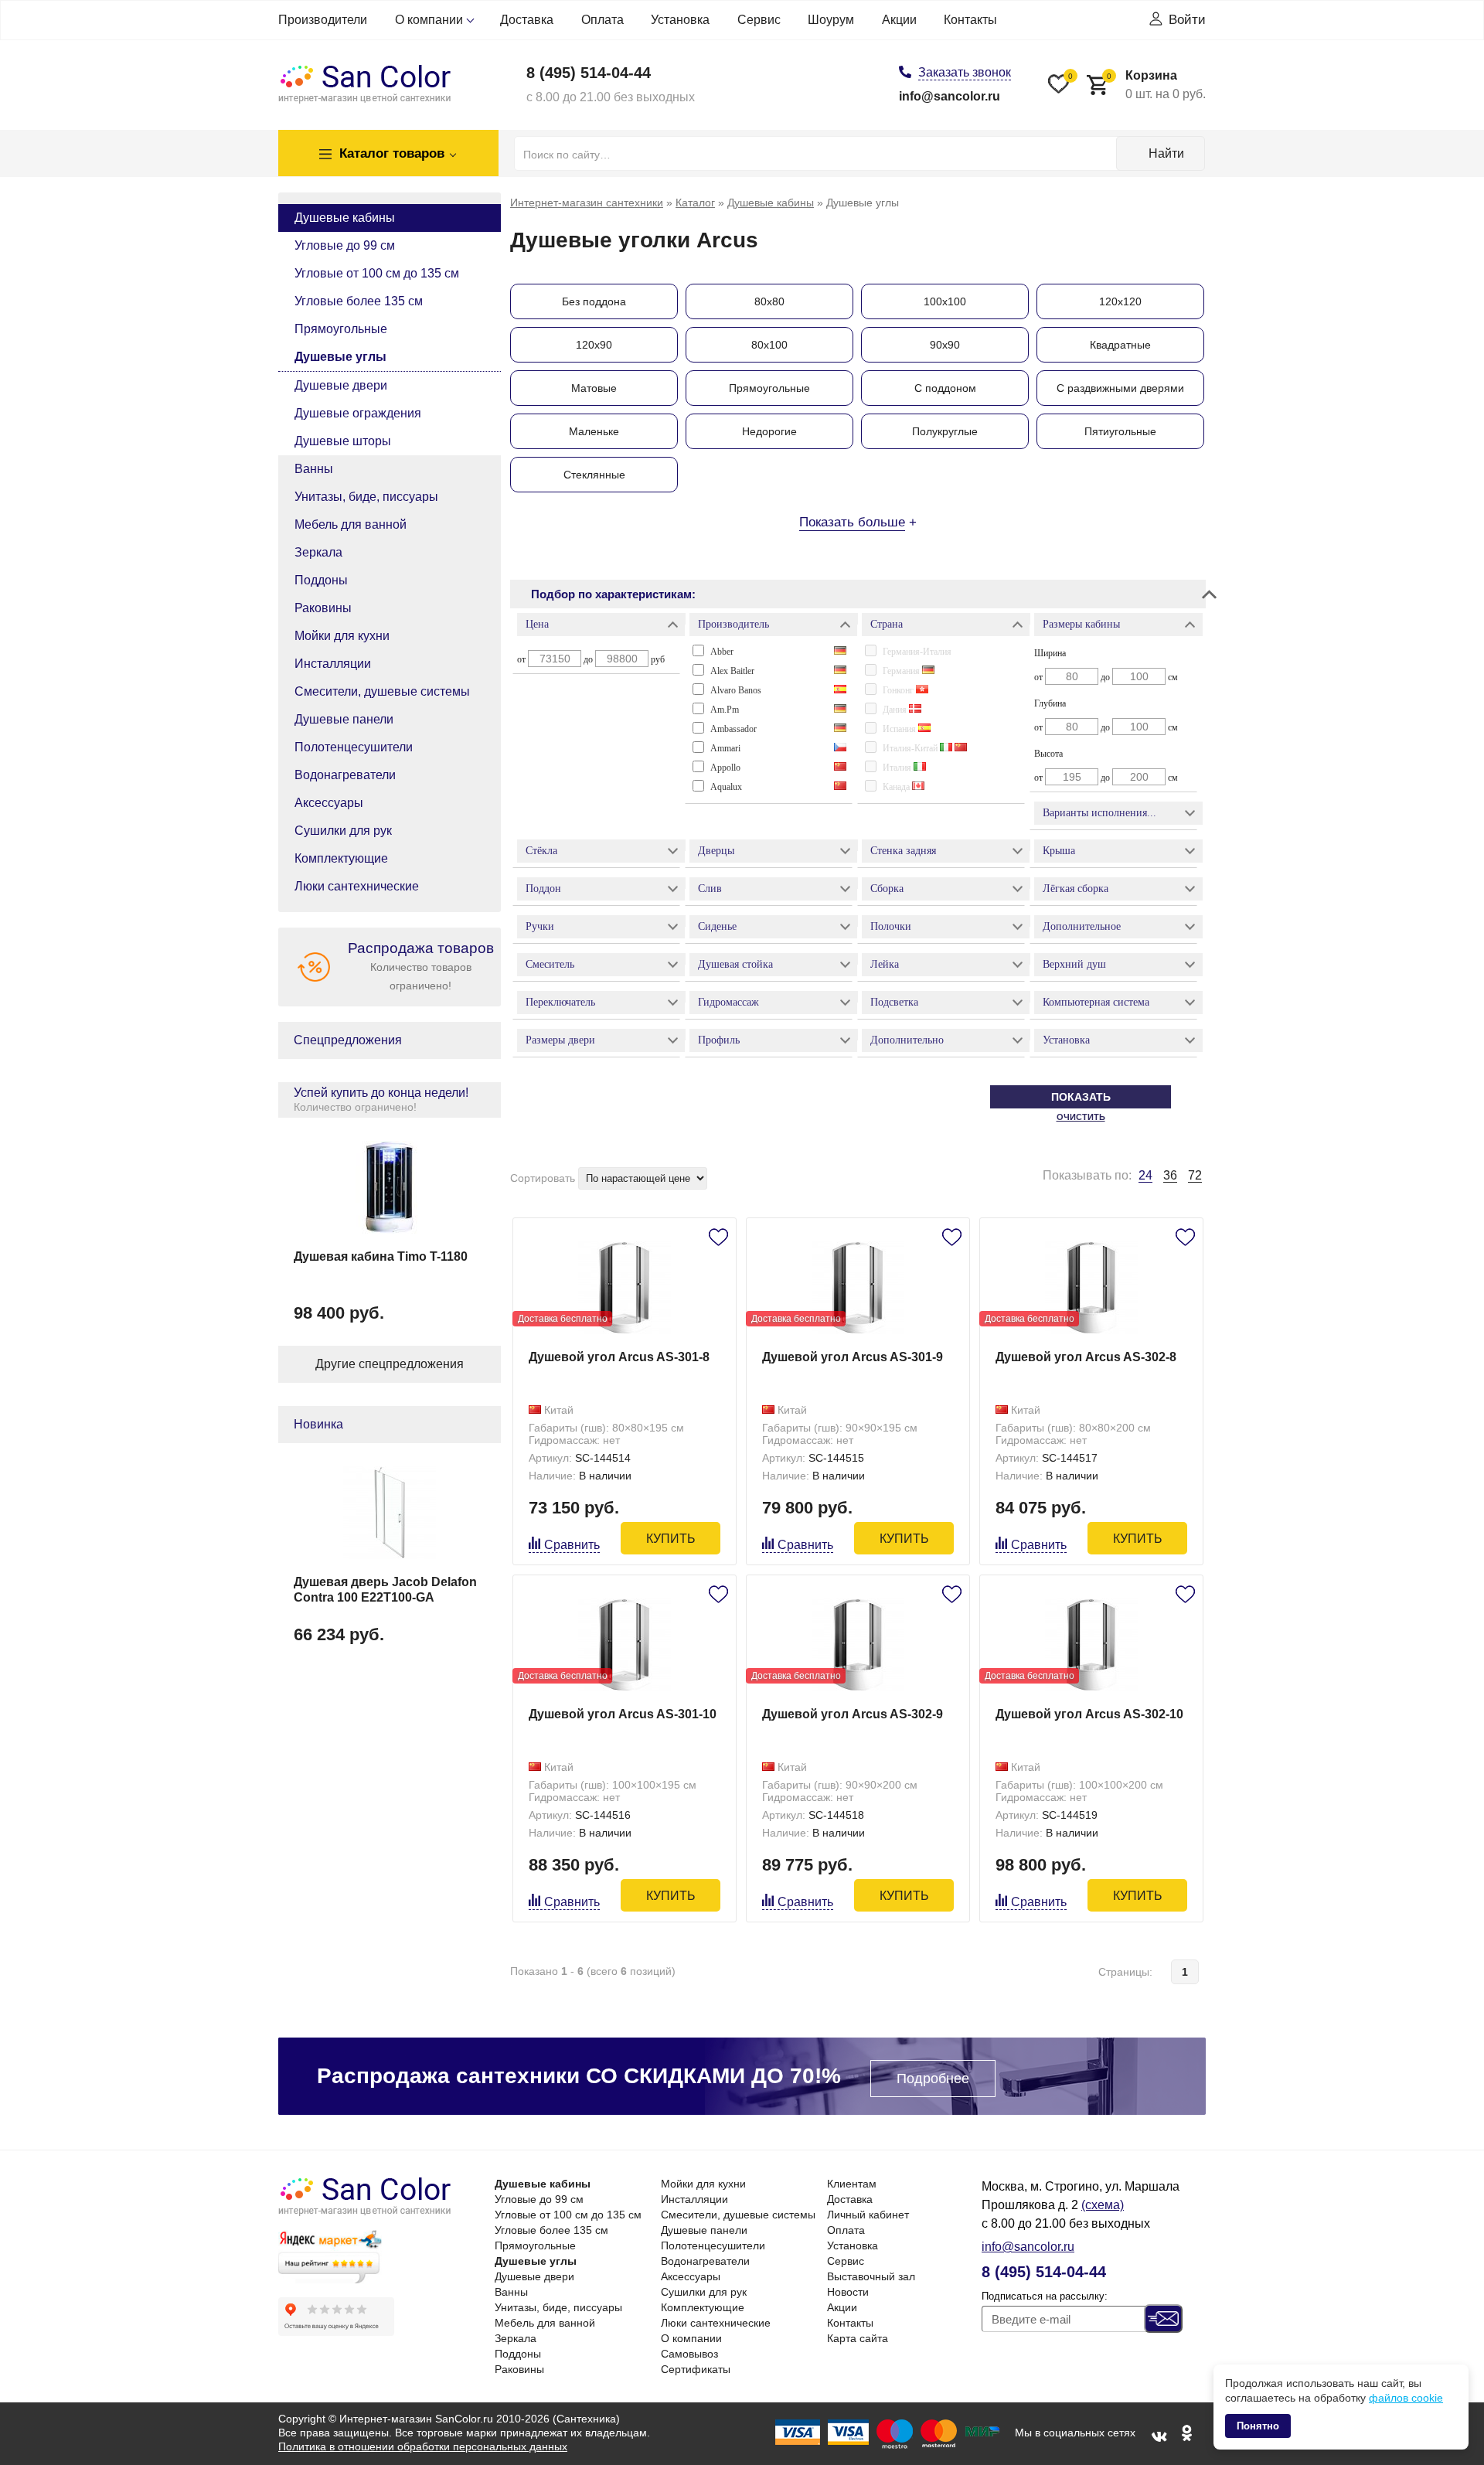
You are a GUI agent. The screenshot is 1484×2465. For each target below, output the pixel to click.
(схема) (1103, 2205)
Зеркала (318, 552)
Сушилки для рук (343, 831)
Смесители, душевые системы (382, 691)
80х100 (769, 345)
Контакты (970, 20)
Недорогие (769, 431)
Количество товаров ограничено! (421, 966)
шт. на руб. (1156, 85)
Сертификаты (696, 2369)
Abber (722, 652)
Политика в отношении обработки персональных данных (423, 2446)
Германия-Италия (917, 652)
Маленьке (594, 431)
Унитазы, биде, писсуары (366, 497)
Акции (899, 20)
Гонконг (899, 690)
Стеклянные (594, 475)
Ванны (314, 469)
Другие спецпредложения (390, 1364)
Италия (898, 768)
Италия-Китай (911, 748)
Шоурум (831, 20)
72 (1195, 1175)
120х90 (594, 345)
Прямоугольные (341, 329)
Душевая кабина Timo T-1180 (381, 1256)
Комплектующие (341, 858)
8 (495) (589, 73)
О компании (429, 20)
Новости (848, 2292)
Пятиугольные (1120, 431)
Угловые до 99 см (345, 245)
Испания (900, 729)
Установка (680, 20)
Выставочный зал (871, 2276)
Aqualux (726, 787)
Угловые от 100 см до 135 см (377, 273)
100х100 (945, 301)
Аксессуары (329, 803)
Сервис (759, 20)
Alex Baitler (732, 671)
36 (1170, 1175)
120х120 (1120, 301)
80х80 (769, 301)
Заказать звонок (965, 72)
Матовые (594, 388)
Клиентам (852, 2184)
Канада (897, 787)
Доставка (527, 20)
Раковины (323, 608)
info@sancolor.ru (950, 96)
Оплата (602, 20)
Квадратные (1120, 345)
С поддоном (945, 388)
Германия (902, 671)
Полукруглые (945, 431)
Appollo (725, 768)
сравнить (572, 1545)
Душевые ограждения (358, 413)
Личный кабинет (868, 2215)
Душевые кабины (345, 218)
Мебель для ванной (351, 524)
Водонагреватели (345, 775)
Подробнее (933, 2079)
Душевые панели (344, 719)
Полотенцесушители (354, 747)
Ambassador (733, 729)
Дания (896, 710)
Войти (1187, 20)
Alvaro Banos (736, 690)
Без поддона (594, 301)
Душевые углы (340, 357)
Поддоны (321, 580)
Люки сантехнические (357, 886)
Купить (671, 1539)
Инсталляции (333, 664)
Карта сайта (858, 2338)
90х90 (945, 345)
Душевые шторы (343, 441)
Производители (323, 20)
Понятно (1258, 2426)
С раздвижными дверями (1120, 388)
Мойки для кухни (342, 636)
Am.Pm (725, 710)
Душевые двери (341, 385)
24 (1145, 1176)
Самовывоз (689, 2354)
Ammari (725, 748)
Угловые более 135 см (359, 301)
